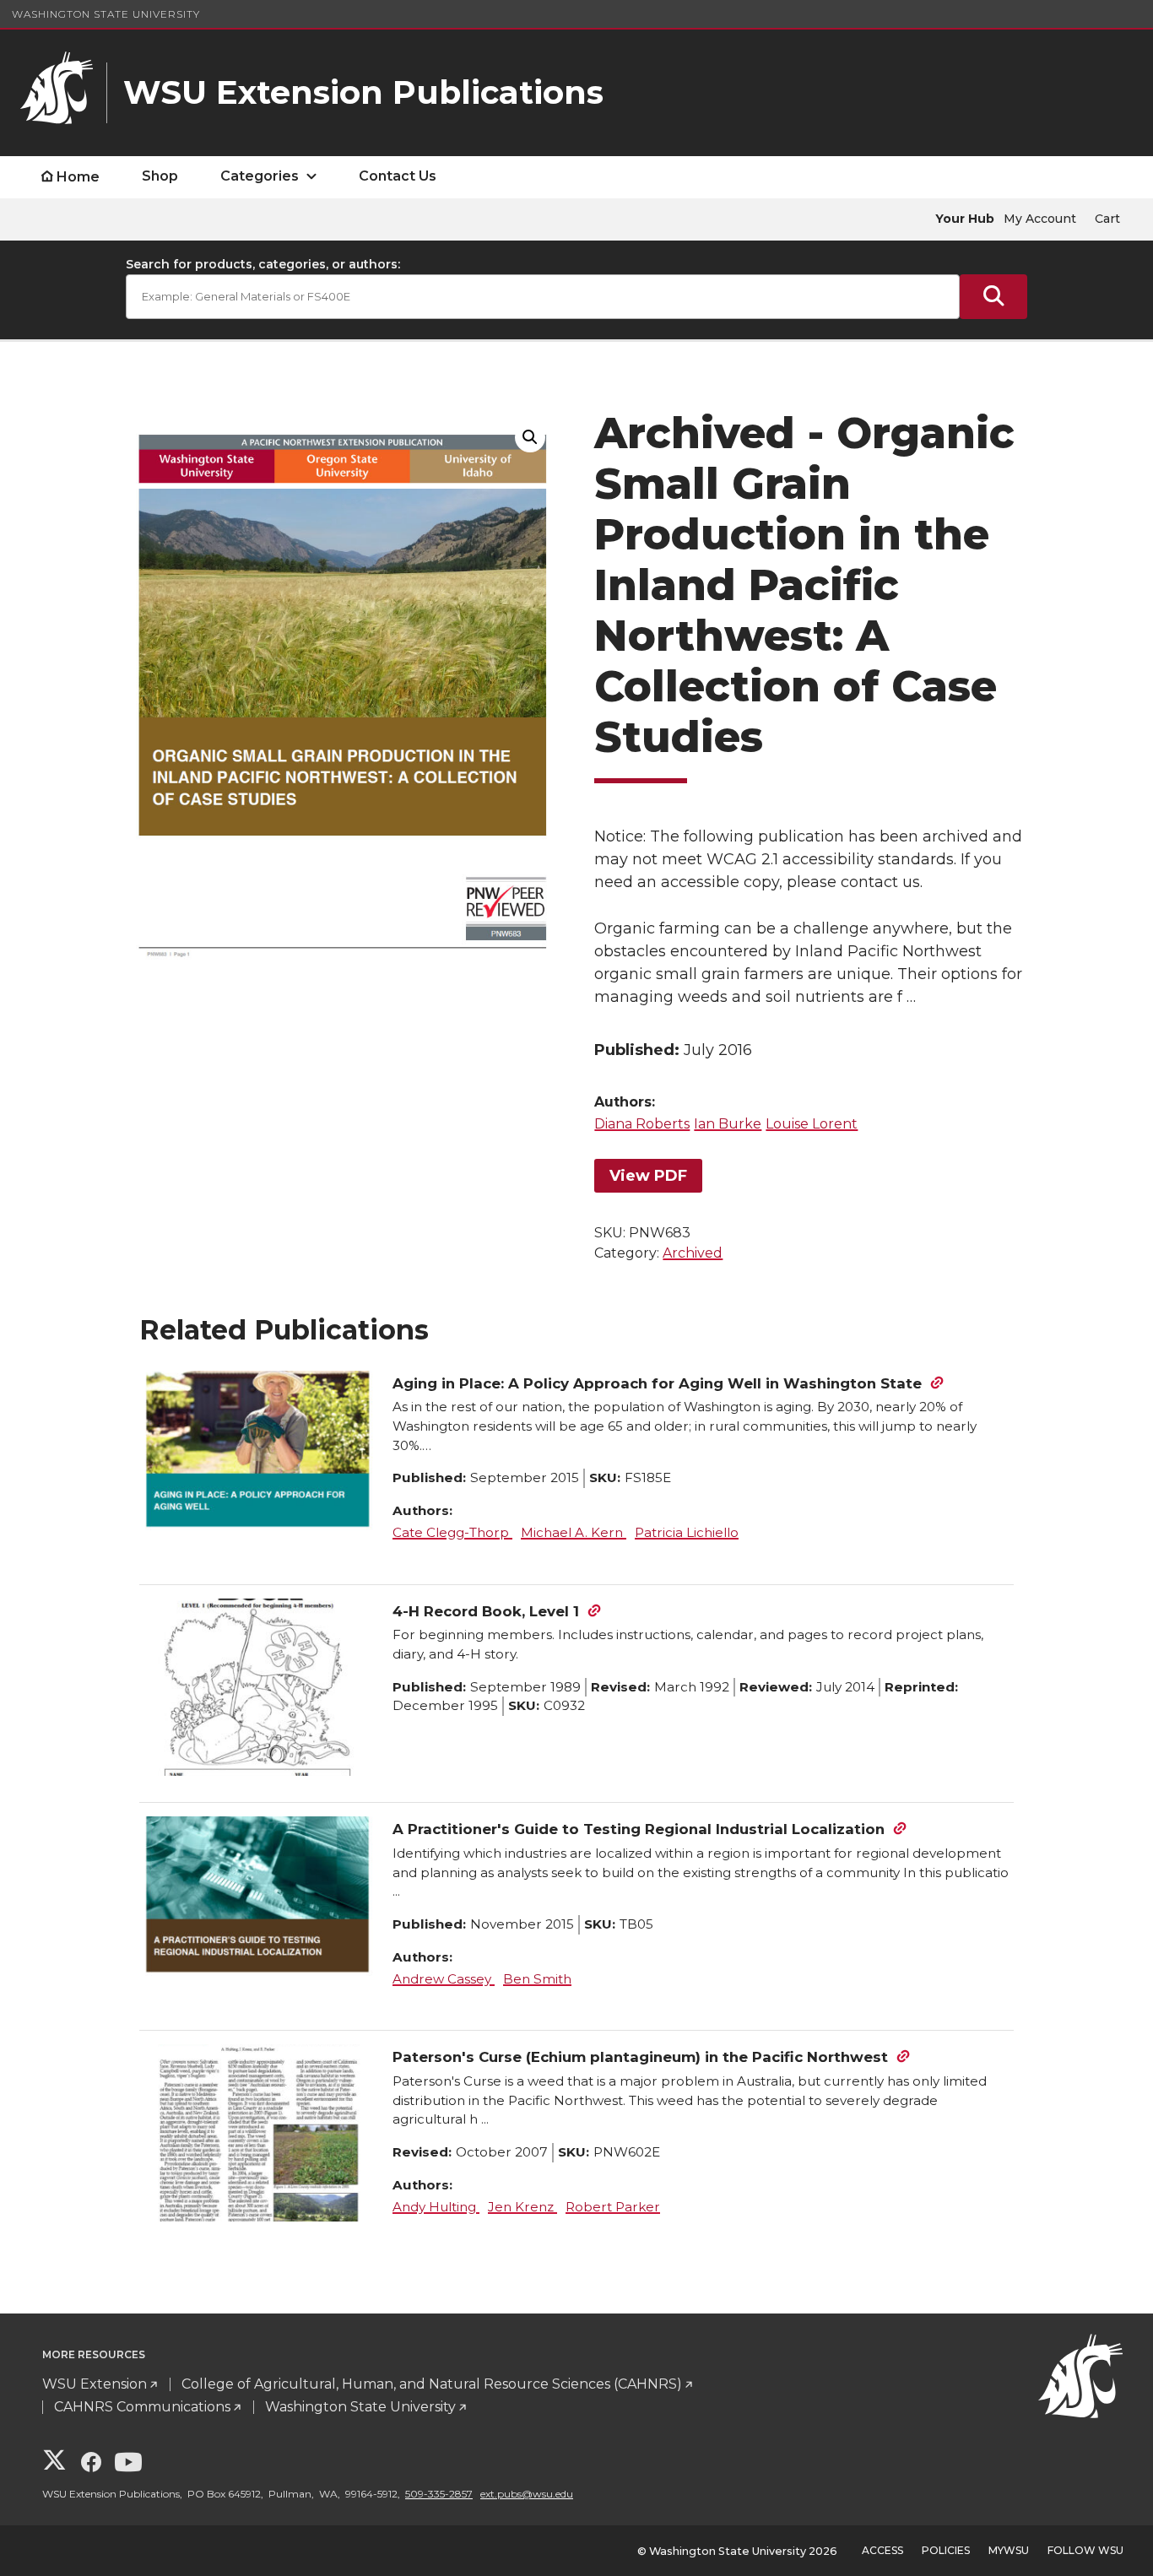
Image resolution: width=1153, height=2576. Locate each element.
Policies (946, 2550)
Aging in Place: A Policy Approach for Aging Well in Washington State (657, 1383)
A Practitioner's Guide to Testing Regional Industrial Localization (639, 1829)
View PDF (648, 1176)
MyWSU (1009, 2550)
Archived (693, 1253)
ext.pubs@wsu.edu (527, 2494)
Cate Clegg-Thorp (452, 1532)
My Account (1040, 219)
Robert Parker (613, 2207)
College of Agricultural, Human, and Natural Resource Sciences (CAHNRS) (432, 2384)
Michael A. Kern (574, 1532)
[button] (530, 437)
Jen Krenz (522, 2207)
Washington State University (106, 14)
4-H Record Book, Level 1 (486, 1611)
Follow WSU (1085, 2550)
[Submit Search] (993, 297)
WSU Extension (95, 2384)
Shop (160, 176)
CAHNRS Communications (142, 2407)
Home (78, 177)
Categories (260, 176)
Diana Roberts (642, 1124)
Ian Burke (728, 1124)
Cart (1107, 219)
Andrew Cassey (444, 1979)
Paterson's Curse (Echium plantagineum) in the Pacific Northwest (640, 2057)
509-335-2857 (439, 2494)
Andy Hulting (436, 2207)
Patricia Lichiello (687, 1532)
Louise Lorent (812, 1124)
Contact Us (398, 176)
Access (882, 2550)
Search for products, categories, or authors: (263, 264)
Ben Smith (537, 1979)
